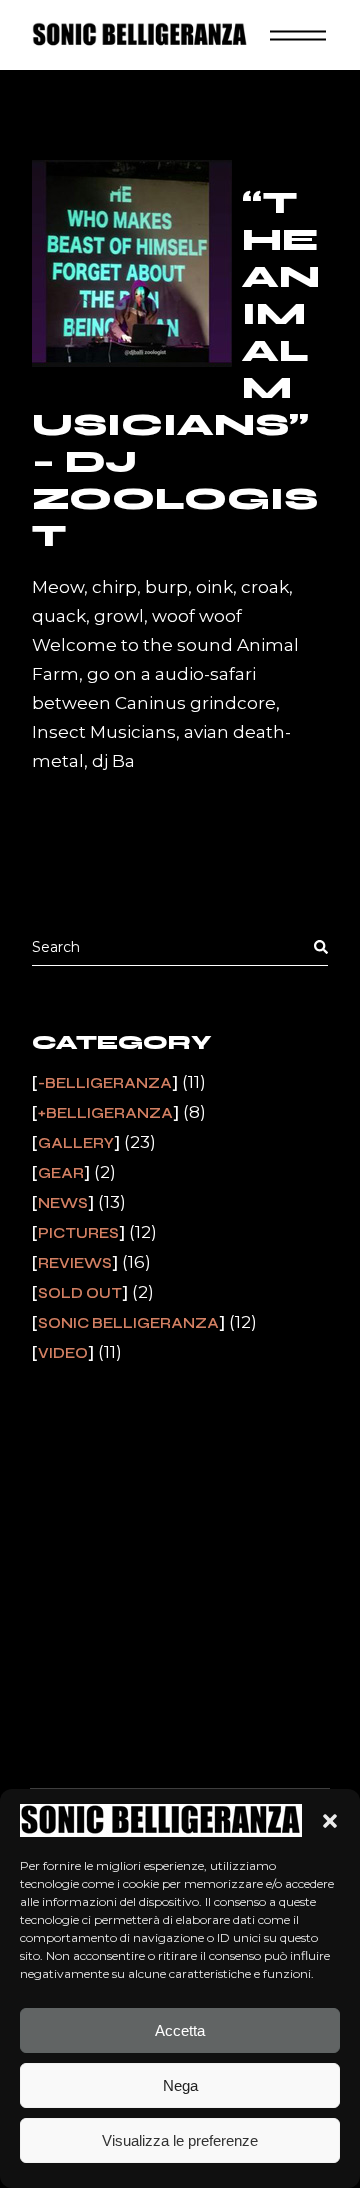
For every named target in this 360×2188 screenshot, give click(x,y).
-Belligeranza (105, 1083)
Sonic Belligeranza (128, 1323)
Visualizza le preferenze (180, 2140)
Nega (180, 2085)
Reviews (75, 1263)
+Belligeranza (105, 1113)
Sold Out (80, 1293)
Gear (61, 1173)
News (63, 1203)
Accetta (180, 2030)
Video (63, 1353)
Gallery (76, 1143)
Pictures (78, 1233)
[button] (330, 1821)
